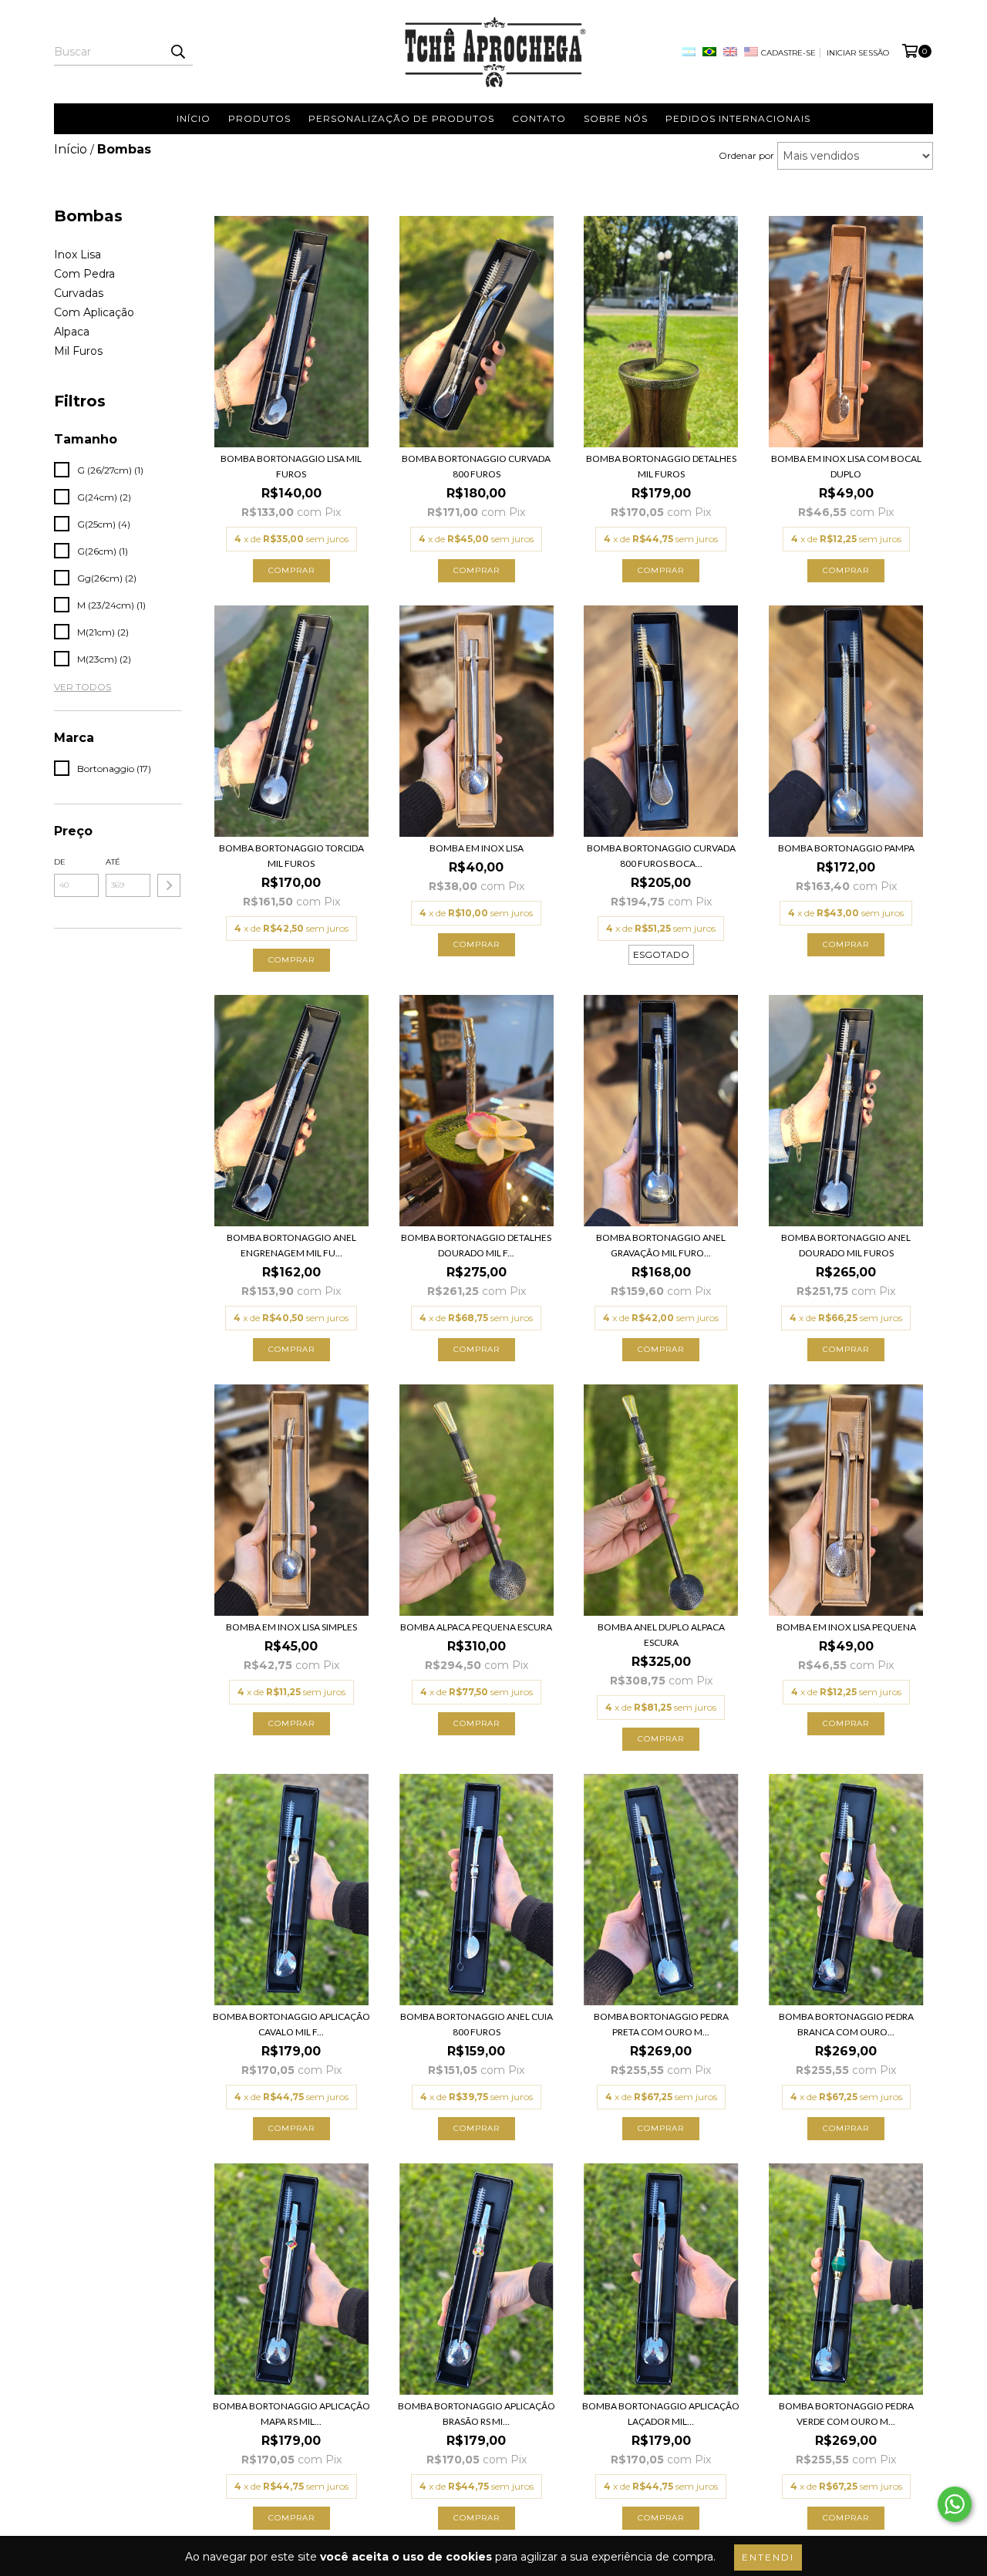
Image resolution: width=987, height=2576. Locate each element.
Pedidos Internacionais (738, 118)
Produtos (259, 118)
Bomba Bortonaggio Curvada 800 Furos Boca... (661, 856)
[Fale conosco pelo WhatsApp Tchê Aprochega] (955, 2504)
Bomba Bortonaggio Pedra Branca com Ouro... (846, 2024)
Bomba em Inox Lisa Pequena (846, 1627)
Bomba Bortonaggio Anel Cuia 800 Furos (477, 2024)
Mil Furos (78, 351)
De (60, 862)
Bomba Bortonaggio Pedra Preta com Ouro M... (661, 2024)
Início (194, 118)
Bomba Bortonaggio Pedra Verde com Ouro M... (846, 2414)
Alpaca (72, 332)
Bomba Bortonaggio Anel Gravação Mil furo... (661, 1245)
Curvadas (79, 293)
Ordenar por (746, 155)
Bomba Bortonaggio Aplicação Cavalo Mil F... (291, 2024)
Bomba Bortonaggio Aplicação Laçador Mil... (661, 2414)
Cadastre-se (788, 53)
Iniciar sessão (858, 53)
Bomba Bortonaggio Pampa (846, 848)
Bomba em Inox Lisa (477, 848)
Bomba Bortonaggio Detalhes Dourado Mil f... (476, 1245)
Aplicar (169, 885)
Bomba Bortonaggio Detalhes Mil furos (661, 466)
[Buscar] (177, 52)
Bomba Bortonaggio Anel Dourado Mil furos (846, 1245)
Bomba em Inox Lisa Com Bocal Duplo (846, 466)
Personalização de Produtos (401, 118)
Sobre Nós (616, 118)
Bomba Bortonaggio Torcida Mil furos (291, 856)
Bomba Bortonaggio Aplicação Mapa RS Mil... (291, 2414)
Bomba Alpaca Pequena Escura (476, 1627)
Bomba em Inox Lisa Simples (291, 1627)
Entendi (768, 2557)
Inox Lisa (77, 255)
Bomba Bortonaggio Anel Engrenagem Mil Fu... (291, 1245)
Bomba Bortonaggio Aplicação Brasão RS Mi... (477, 2414)
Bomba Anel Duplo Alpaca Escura (661, 1635)
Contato (539, 118)
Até (113, 862)
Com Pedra (84, 274)
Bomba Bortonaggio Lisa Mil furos (291, 466)
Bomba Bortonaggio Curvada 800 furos (476, 466)
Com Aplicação (94, 312)
